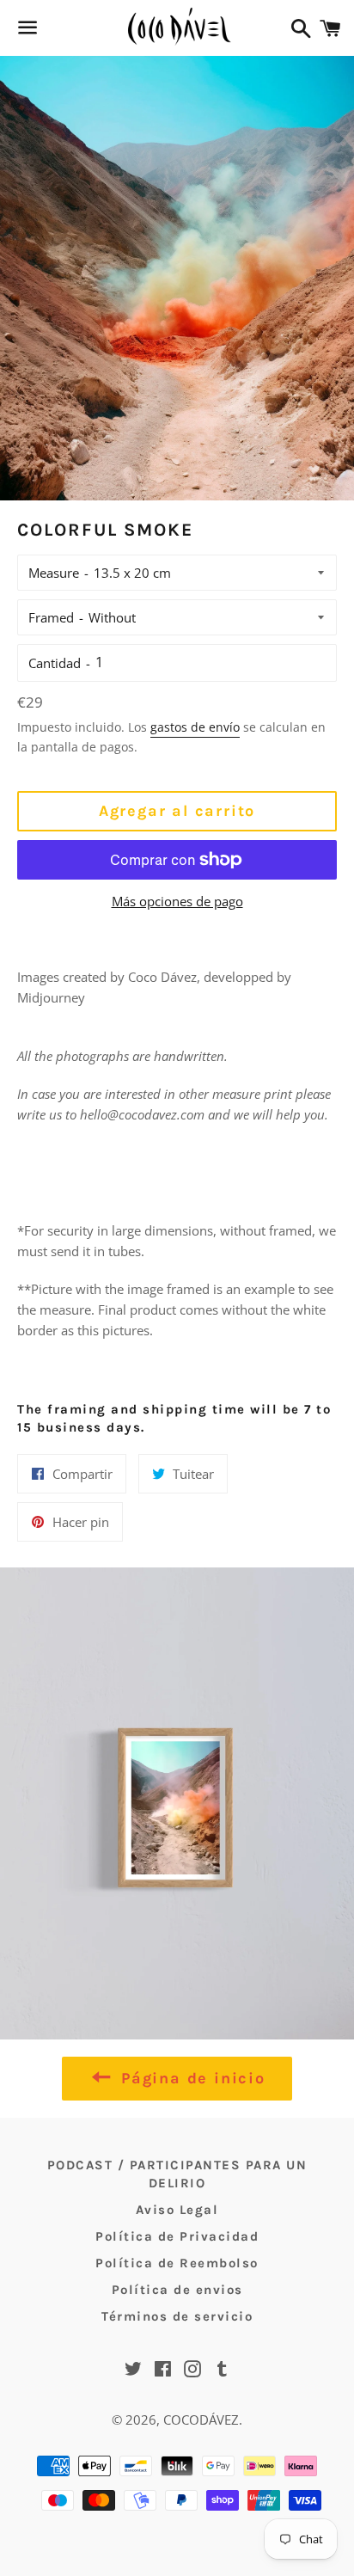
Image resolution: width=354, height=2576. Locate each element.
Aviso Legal (177, 2210)
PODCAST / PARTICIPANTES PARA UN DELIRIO (177, 2174)
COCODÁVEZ (201, 2420)
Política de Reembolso (177, 2263)
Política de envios (177, 2290)
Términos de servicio (177, 2316)
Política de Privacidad (177, 2236)
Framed (51, 617)
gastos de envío (195, 727)
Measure (54, 573)
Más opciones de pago (177, 901)
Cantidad (55, 663)
